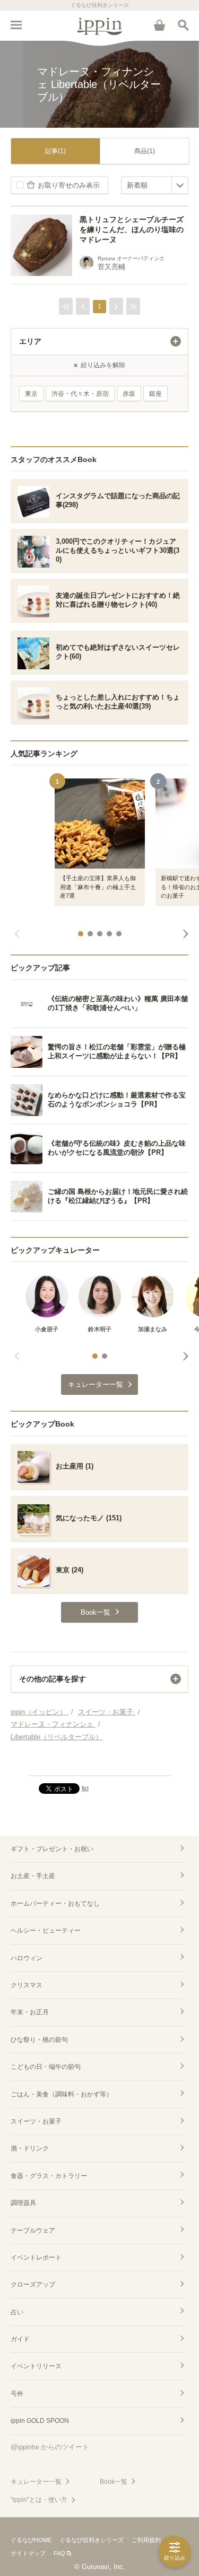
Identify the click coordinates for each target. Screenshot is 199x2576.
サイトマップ (28, 2553)
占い (17, 2312)
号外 (17, 2394)
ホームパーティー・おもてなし (55, 1904)
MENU (16, 25)
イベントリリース (36, 2366)
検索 (183, 25)
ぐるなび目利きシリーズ (92, 2540)
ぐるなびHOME (31, 2540)
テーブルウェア (33, 2230)
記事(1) (55, 151)
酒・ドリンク (30, 2148)
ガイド (20, 2339)
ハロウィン (27, 1958)
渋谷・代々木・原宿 (80, 394)
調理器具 (23, 2203)
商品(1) (145, 151)
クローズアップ (33, 2285)
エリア (30, 341)
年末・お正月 (30, 2012)
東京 (31, 394)
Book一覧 (114, 2482)
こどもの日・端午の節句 (46, 2067)
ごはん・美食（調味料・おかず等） (62, 2094)
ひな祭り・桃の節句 (39, 2040)
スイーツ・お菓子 (36, 2121)
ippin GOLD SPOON (40, 2421)
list (85, 1788)
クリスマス (27, 1985)
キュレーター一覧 (36, 2482)
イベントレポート (36, 2258)
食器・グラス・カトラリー (49, 2176)
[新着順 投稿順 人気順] (155, 185)
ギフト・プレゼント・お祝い (52, 1849)
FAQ (59, 2553)
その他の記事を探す (53, 1679)
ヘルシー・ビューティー (46, 1931)
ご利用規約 (146, 2540)
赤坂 (129, 394)
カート (159, 25)
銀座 (155, 394)
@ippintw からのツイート (50, 2447)
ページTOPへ (99, 1763)
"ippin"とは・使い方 (39, 2500)
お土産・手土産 (33, 1876)
